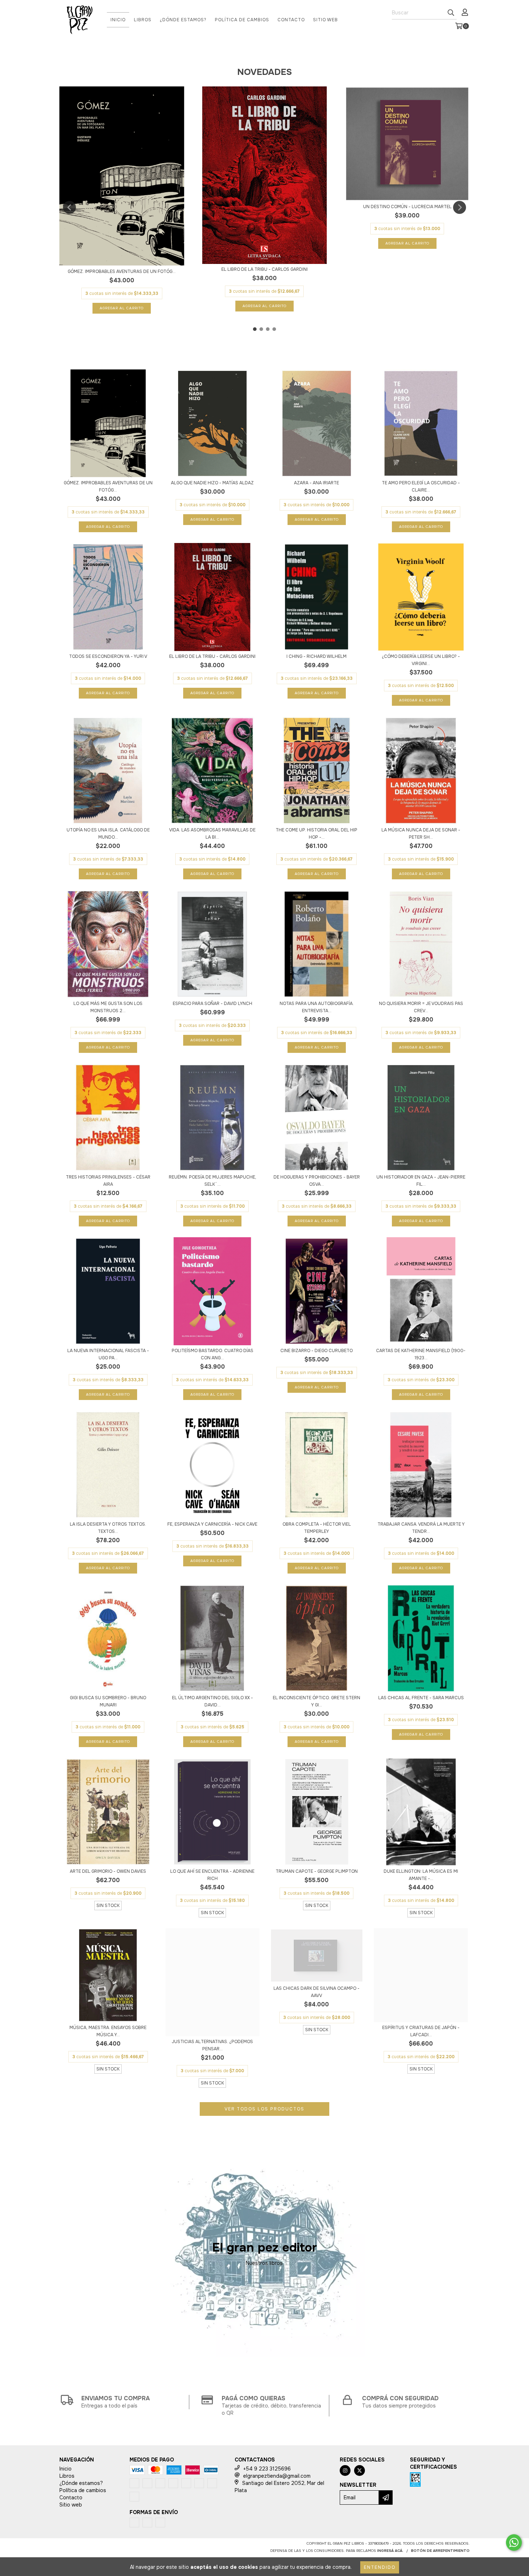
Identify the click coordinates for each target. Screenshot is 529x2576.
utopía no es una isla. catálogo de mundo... (108, 834)
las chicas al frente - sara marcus (421, 1698)
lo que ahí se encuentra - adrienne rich (212, 1875)
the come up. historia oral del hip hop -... (317, 834)
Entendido (380, 2567)
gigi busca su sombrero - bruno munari (108, 1701)
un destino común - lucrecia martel (407, 207)
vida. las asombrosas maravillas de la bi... (212, 834)
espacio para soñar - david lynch (212, 1004)
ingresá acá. (390, 2551)
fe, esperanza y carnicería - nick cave (212, 1524)
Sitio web (325, 20)
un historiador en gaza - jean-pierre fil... (421, 1181)
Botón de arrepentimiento (440, 2551)
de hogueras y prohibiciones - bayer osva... (317, 1181)
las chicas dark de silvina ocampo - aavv (317, 1992)
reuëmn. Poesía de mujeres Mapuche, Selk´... (212, 1181)
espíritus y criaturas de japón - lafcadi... (421, 2031)
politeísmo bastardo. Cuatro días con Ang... (212, 1354)
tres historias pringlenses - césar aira (108, 1181)
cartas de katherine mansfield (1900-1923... (421, 1354)
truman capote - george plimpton (317, 1871)
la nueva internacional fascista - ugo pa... (108, 1354)
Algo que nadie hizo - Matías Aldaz (212, 483)
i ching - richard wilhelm (317, 656)
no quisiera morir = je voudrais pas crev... (421, 1007)
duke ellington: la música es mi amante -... (421, 1875)
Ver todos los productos (264, 2109)
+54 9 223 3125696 (267, 2469)
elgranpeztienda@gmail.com (277, 2476)
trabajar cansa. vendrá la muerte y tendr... (421, 1528)
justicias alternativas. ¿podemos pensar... (212, 2045)
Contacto (291, 20)
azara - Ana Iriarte (317, 483)
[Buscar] (451, 13)
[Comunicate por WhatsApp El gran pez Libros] (514, 2543)
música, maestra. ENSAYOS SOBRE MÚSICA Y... (108, 2031)
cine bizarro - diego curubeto (317, 1351)
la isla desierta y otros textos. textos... (108, 1528)
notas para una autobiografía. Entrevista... (317, 1007)
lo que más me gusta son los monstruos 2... (108, 1007)
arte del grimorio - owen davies (108, 1871)
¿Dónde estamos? (183, 20)
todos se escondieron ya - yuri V (108, 656)
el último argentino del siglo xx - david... (212, 1701)
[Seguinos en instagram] (345, 2470)
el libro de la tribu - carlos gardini (264, 269)
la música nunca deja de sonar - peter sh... (421, 834)
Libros (143, 20)
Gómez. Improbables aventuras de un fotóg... (122, 271)
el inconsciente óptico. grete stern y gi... (317, 1701)
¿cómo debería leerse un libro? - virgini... (421, 660)
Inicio (118, 20)
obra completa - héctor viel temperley (317, 1528)
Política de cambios (242, 20)
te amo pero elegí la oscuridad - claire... (421, 486)
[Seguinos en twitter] (360, 2470)
